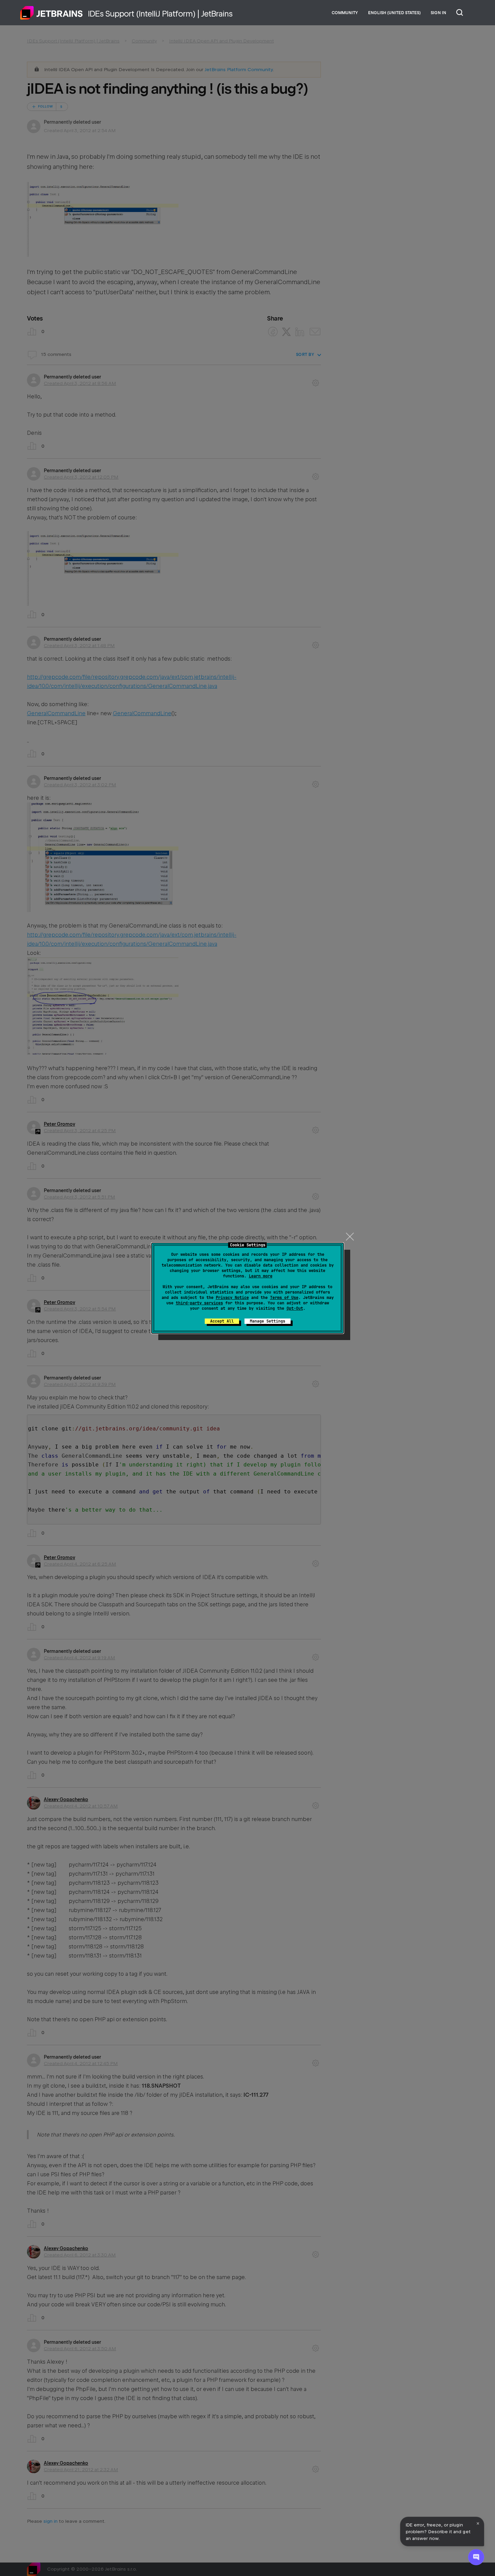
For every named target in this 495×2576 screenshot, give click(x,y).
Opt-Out (295, 1308)
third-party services (199, 1303)
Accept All (222, 1321)
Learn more (261, 1276)
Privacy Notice (232, 1298)
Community (345, 13)
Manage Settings (268, 1321)
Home (52, 13)
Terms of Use (284, 1298)
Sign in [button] (438, 13)
